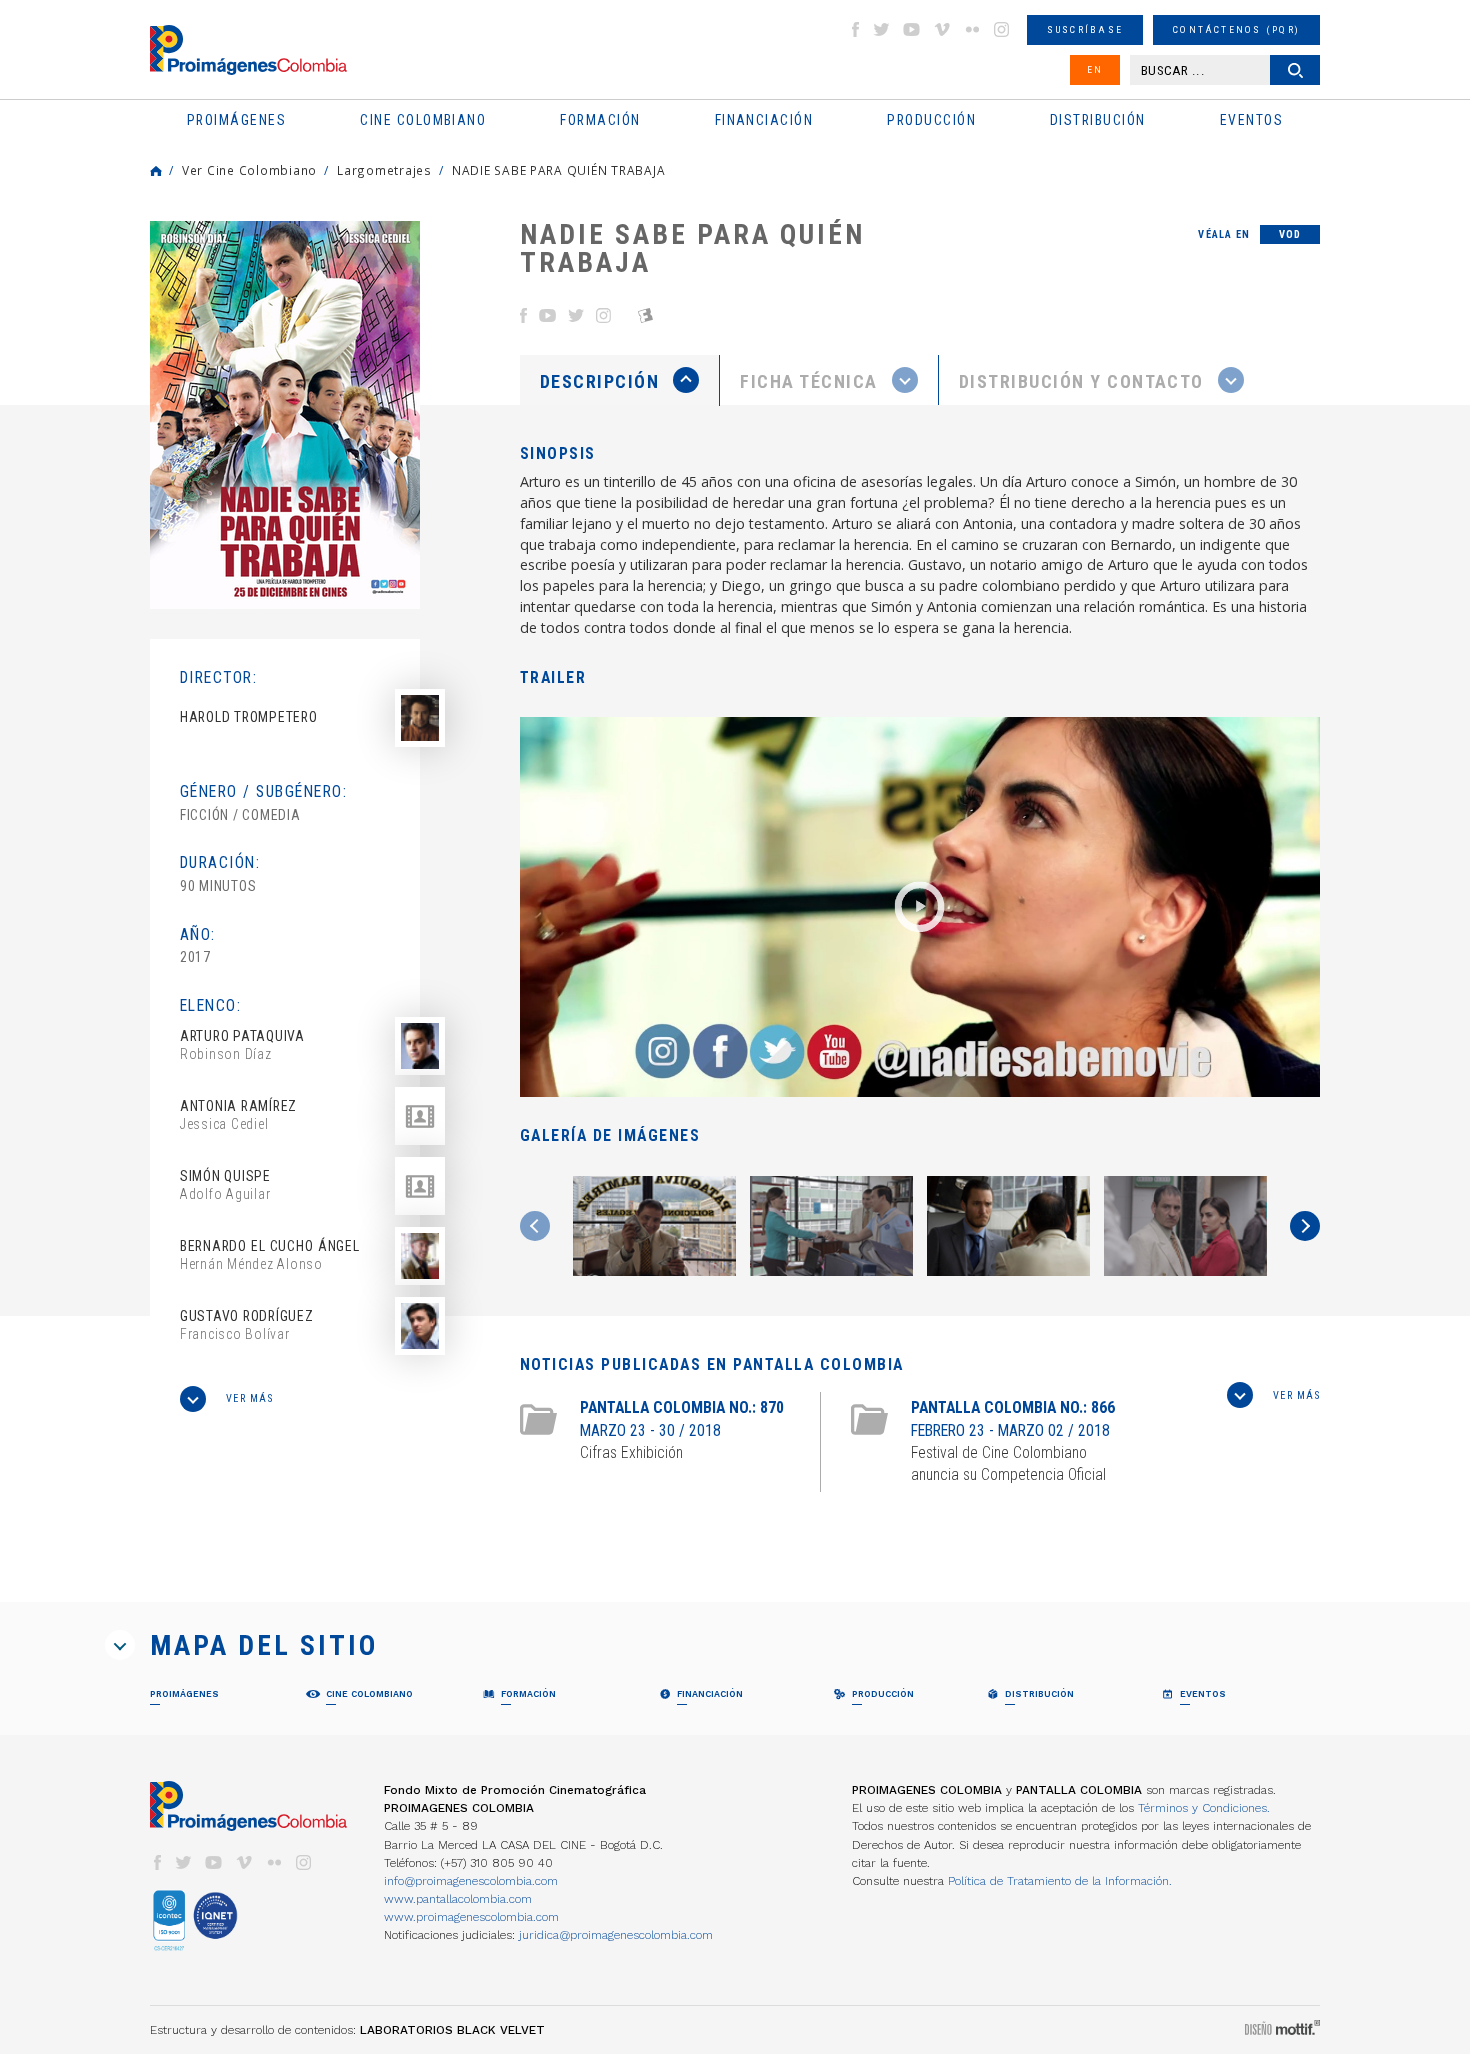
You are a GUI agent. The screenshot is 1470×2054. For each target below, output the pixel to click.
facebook (855, 29)
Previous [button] (535, 1226)
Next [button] (1305, 1226)
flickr (972, 29)
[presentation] (619, 380)
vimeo (942, 29)
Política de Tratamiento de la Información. (1060, 1881)
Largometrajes (384, 170)
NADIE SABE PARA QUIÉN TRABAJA (559, 170)
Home (156, 171)
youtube (912, 29)
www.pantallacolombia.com (458, 1899)
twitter (882, 29)
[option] (285, 415)
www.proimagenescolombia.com (471, 1917)
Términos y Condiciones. (1204, 1808)
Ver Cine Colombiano (249, 170)
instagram (1002, 29)
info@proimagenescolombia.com (471, 1881)
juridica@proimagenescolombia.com (616, 1935)
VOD (1290, 234)
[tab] (620, 380)
